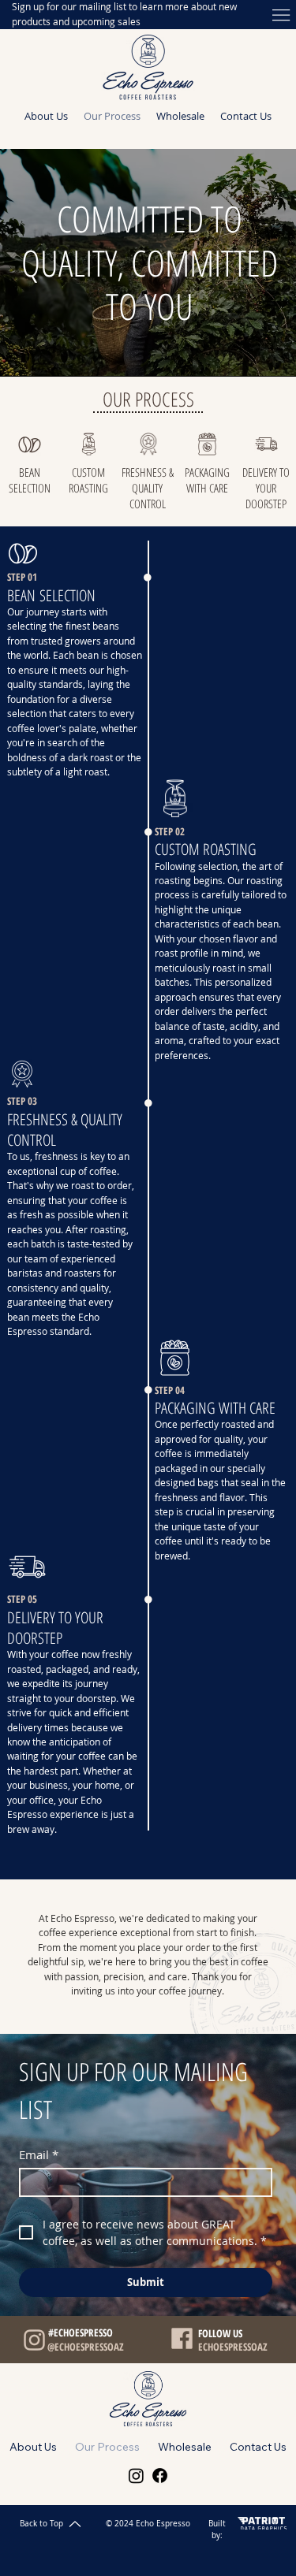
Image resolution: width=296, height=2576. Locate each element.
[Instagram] (136, 2476)
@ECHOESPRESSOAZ (86, 2347)
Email (39, 2154)
